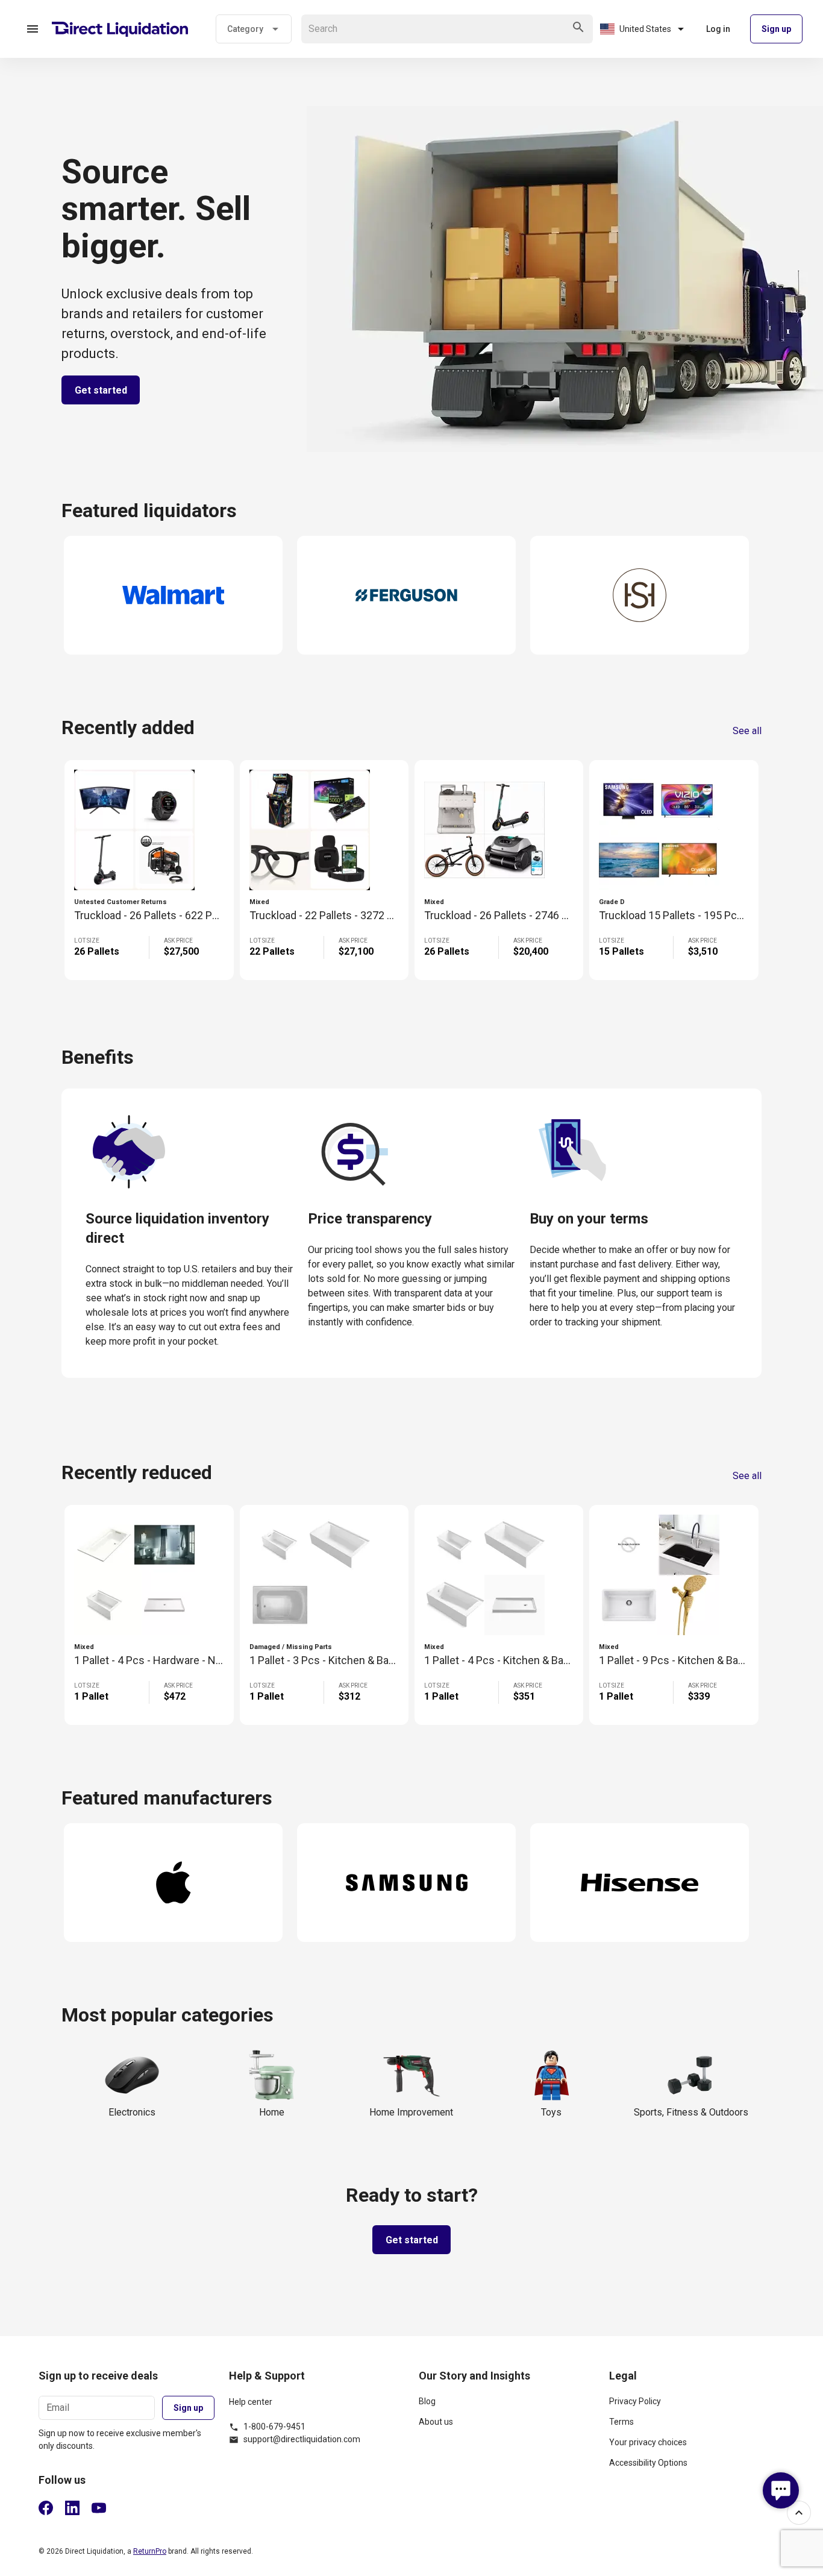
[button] (33, 29)
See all (747, 731)
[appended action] (578, 27)
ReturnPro (150, 2551)
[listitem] (507, 2406)
